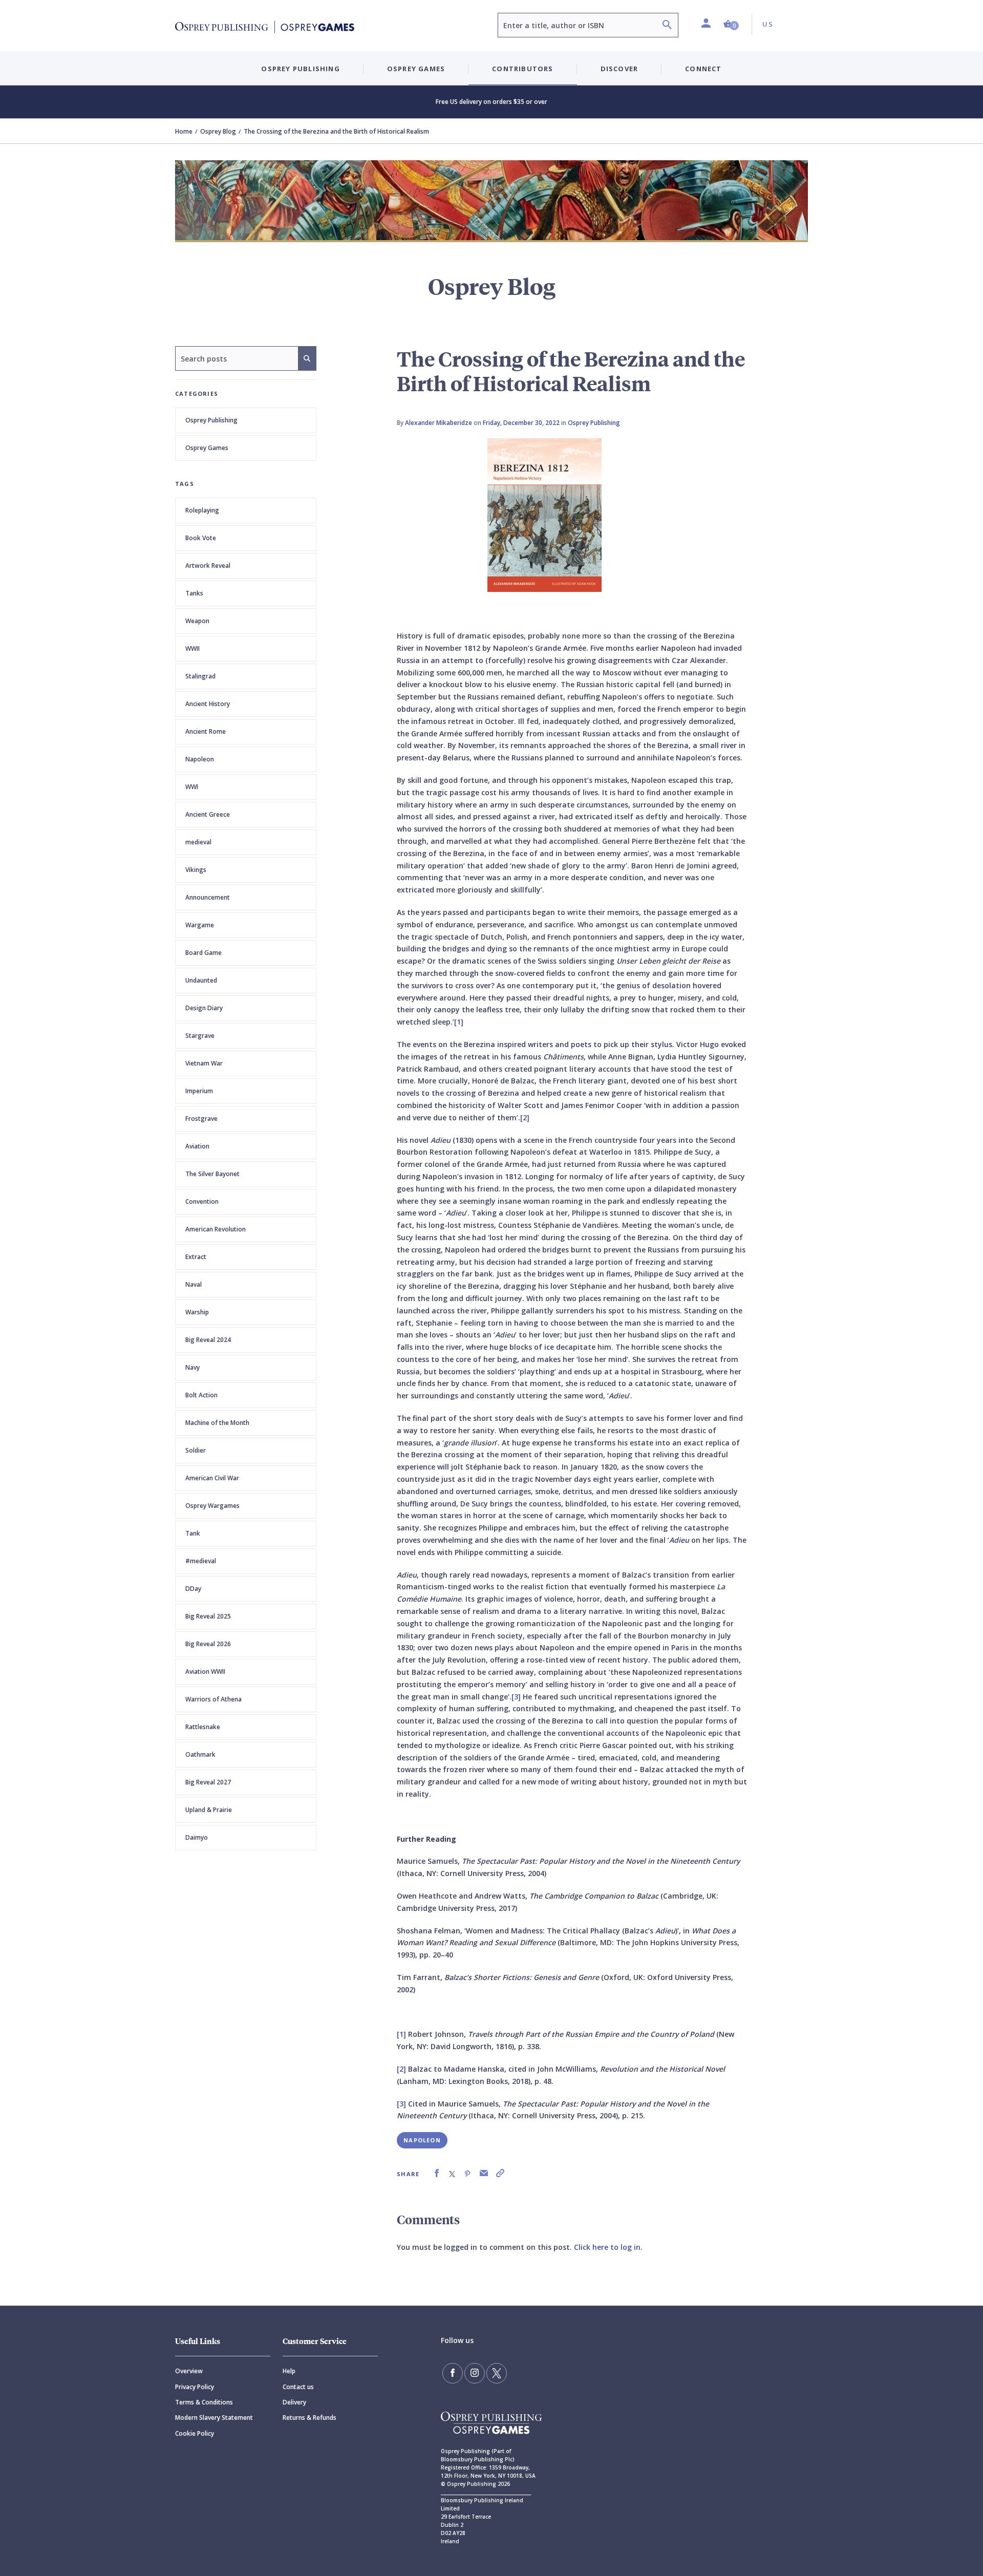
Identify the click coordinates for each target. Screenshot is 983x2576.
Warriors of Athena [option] (213, 1699)
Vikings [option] (196, 870)
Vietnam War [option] (204, 1063)
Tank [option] (193, 1533)
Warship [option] (197, 1312)
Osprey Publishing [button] (300, 69)
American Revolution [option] (216, 1229)
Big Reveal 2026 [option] (208, 1644)
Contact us (298, 2387)
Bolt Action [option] (201, 1395)
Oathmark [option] (200, 1754)
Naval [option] (194, 1284)
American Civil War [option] (212, 1478)
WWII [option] (193, 648)
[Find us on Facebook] (453, 2373)
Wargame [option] (200, 925)
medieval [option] (198, 842)
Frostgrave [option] (201, 1119)
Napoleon (422, 2140)
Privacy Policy (195, 2387)
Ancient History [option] (208, 704)
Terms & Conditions (204, 2402)
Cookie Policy (195, 2433)
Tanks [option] (194, 593)
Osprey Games (207, 448)
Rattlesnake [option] (203, 1727)
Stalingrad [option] (200, 676)
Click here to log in (607, 2247)
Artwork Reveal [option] (208, 566)
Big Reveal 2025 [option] (208, 1616)
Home (184, 131)
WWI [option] (192, 787)
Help (289, 2371)
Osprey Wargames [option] (212, 1506)
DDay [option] (193, 1589)
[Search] (667, 26)
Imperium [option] (199, 1091)
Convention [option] (202, 1201)
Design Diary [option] (204, 1008)
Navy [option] (193, 1367)
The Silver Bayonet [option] (212, 1174)
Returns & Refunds (309, 2418)
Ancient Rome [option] (206, 731)
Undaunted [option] (201, 980)
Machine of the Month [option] (217, 1423)
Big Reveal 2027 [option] (208, 1782)
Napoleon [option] (200, 759)
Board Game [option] (204, 953)
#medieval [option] (201, 1561)
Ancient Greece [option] (208, 814)
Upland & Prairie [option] (209, 1810)
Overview (189, 2371)
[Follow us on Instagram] (475, 2373)
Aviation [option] (197, 1146)
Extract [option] (196, 1257)
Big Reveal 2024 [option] (208, 1340)
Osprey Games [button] (416, 69)
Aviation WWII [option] (205, 1672)
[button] (731, 24)
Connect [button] (703, 69)
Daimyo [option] (197, 1837)
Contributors (522, 69)
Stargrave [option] (200, 1036)
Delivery (294, 2402)
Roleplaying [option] (202, 510)
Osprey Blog (218, 131)
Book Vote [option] (201, 538)
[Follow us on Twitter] (497, 2373)
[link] (437, 2173)
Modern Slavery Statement (214, 2418)
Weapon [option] (197, 621)
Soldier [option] (196, 1450)
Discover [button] (619, 69)
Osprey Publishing (211, 420)
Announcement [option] (208, 897)
